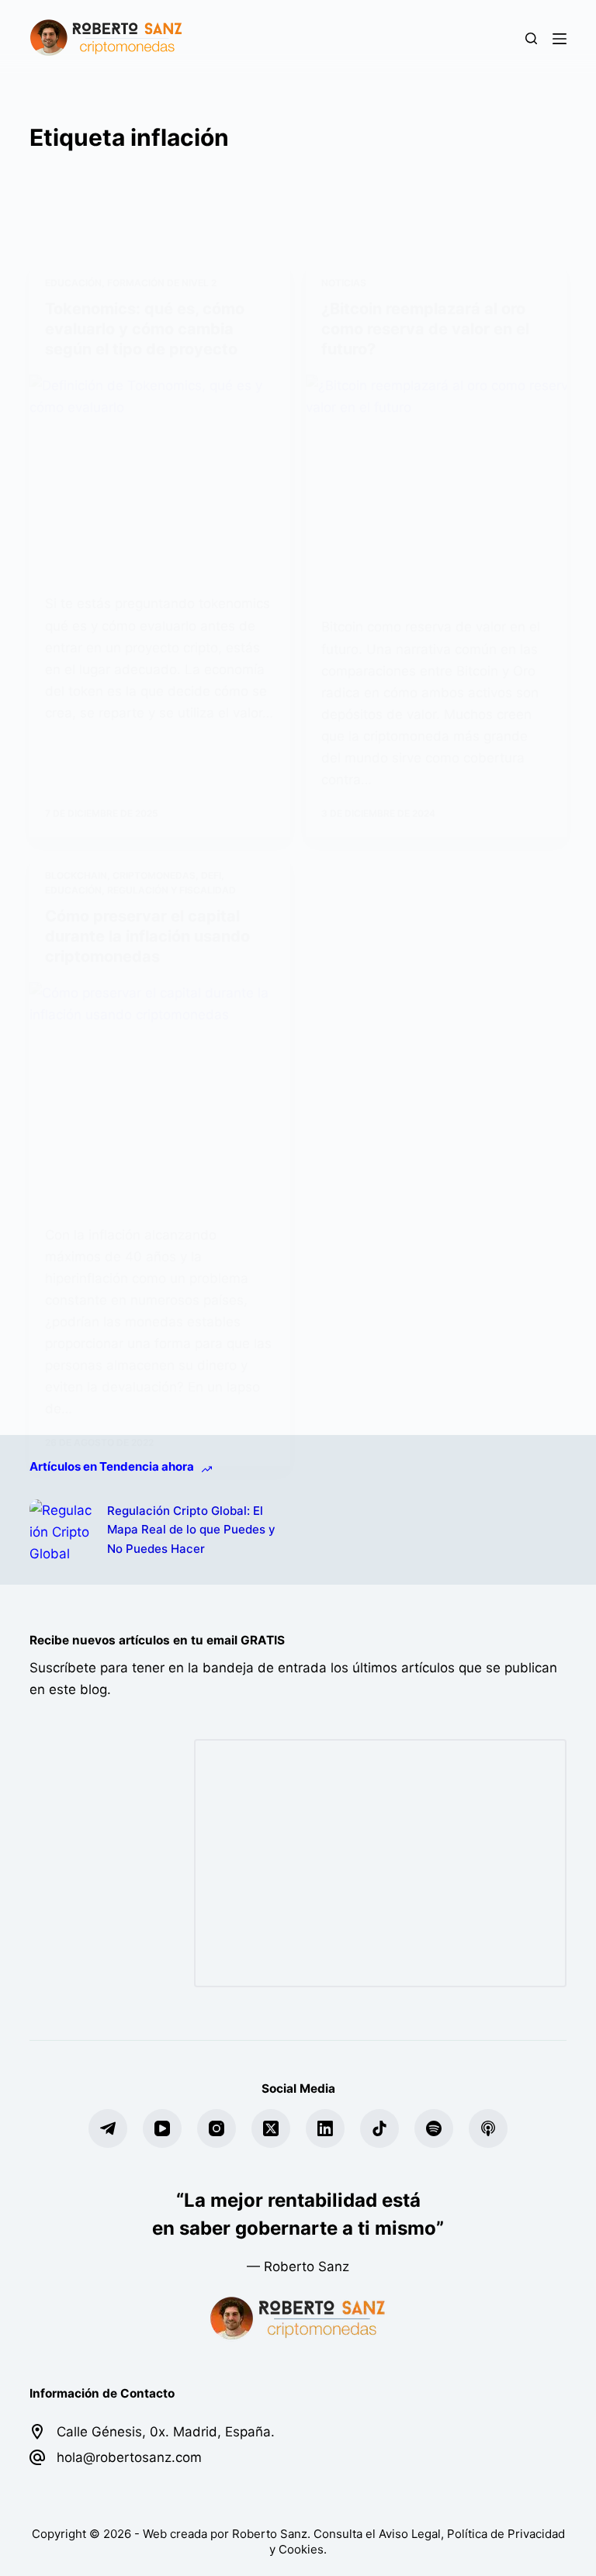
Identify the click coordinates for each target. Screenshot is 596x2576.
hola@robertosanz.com (129, 2457)
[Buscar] (531, 38)
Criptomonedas (154, 875)
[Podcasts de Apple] (488, 2128)
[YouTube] (162, 2128)
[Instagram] (217, 2128)
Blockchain (76, 875)
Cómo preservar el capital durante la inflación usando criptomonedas (147, 936)
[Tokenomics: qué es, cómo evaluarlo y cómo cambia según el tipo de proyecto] (160, 472)
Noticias (344, 283)
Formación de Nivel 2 (162, 283)
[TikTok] (379, 2128)
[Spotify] (434, 2128)
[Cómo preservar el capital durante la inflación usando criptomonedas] (160, 1091)
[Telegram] (108, 2128)
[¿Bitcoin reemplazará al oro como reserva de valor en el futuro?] (436, 484)
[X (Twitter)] (271, 2128)
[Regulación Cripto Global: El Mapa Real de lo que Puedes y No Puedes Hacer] (61, 1530)
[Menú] (560, 39)
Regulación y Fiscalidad (172, 890)
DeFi (211, 875)
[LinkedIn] (325, 2128)
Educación (73, 283)
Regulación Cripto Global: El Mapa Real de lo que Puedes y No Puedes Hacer (191, 1530)
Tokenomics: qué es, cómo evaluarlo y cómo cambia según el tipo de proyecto (145, 329)
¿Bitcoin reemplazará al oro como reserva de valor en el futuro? (425, 329)
